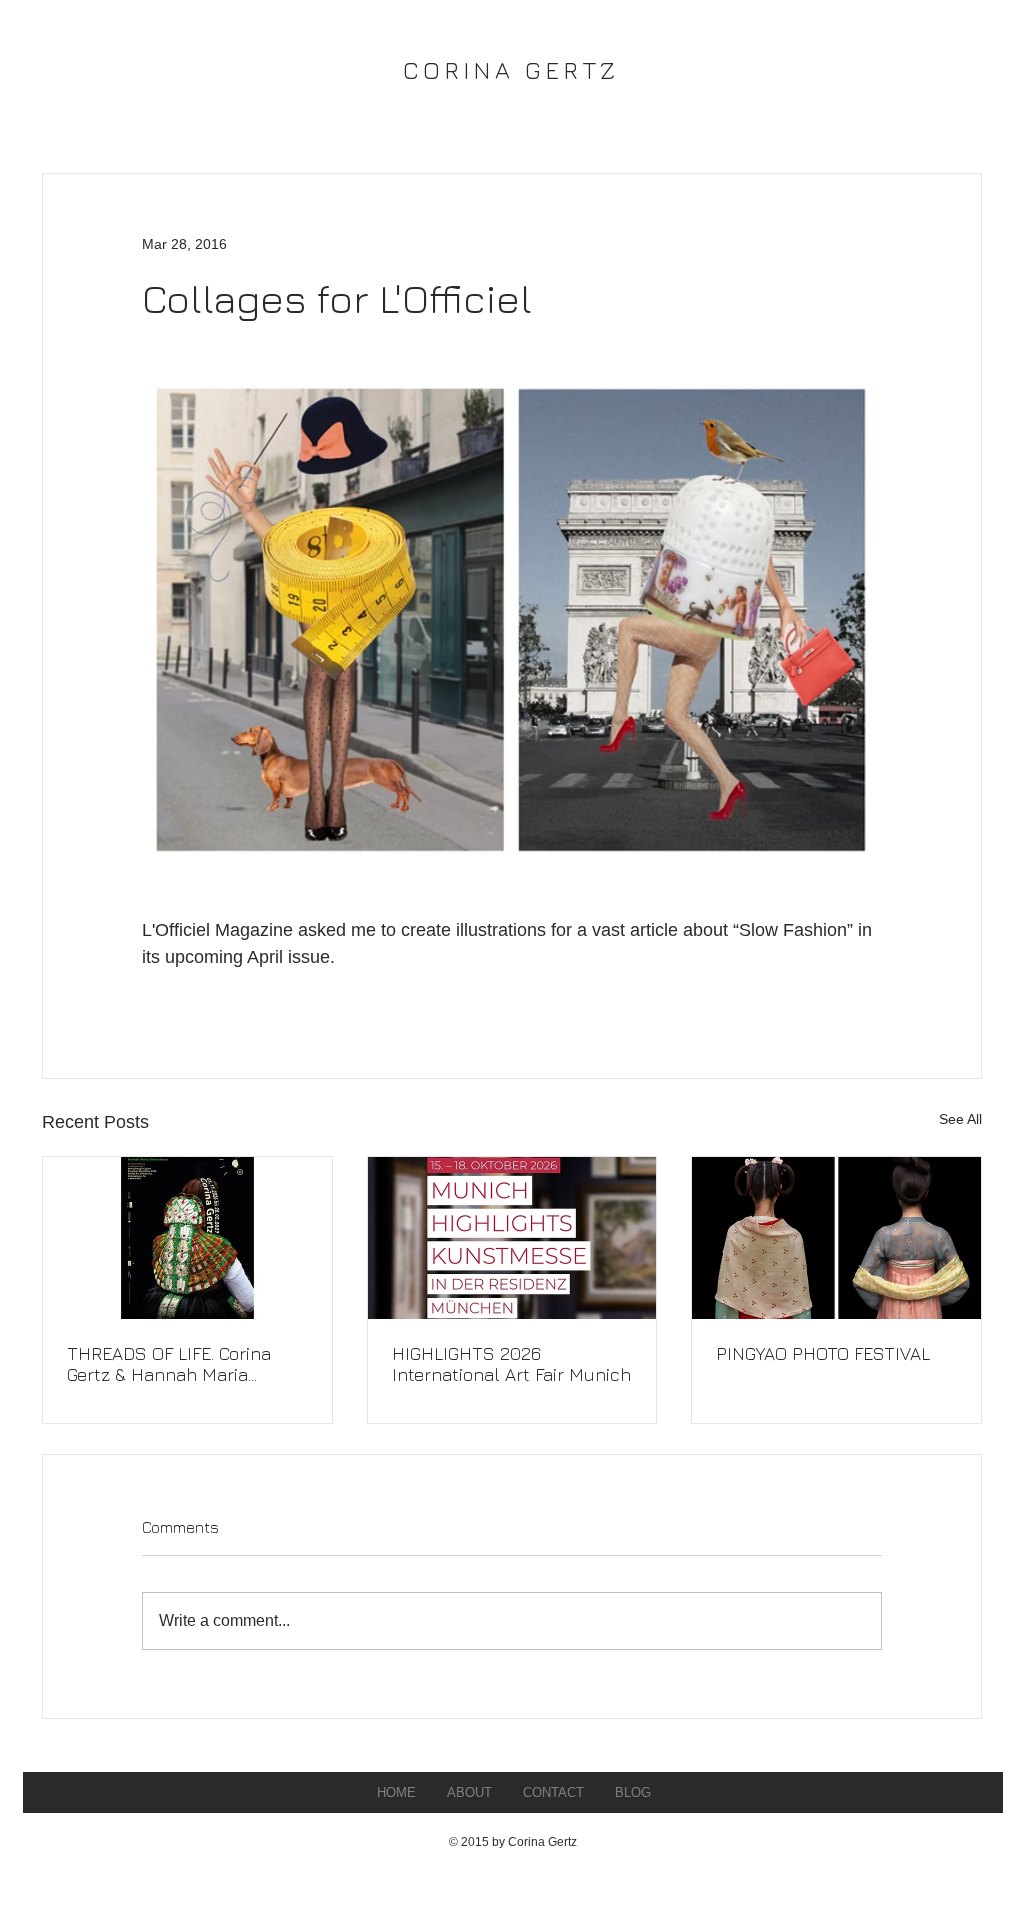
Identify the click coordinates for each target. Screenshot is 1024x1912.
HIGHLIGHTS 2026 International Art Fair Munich (511, 1364)
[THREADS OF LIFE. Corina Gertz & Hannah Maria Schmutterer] (187, 1238)
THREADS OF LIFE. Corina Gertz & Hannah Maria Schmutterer (169, 1364)
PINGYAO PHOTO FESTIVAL (823, 1353)
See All (960, 1119)
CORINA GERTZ (512, 70)
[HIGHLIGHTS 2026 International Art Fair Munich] (512, 1238)
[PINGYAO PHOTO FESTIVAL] (836, 1238)
